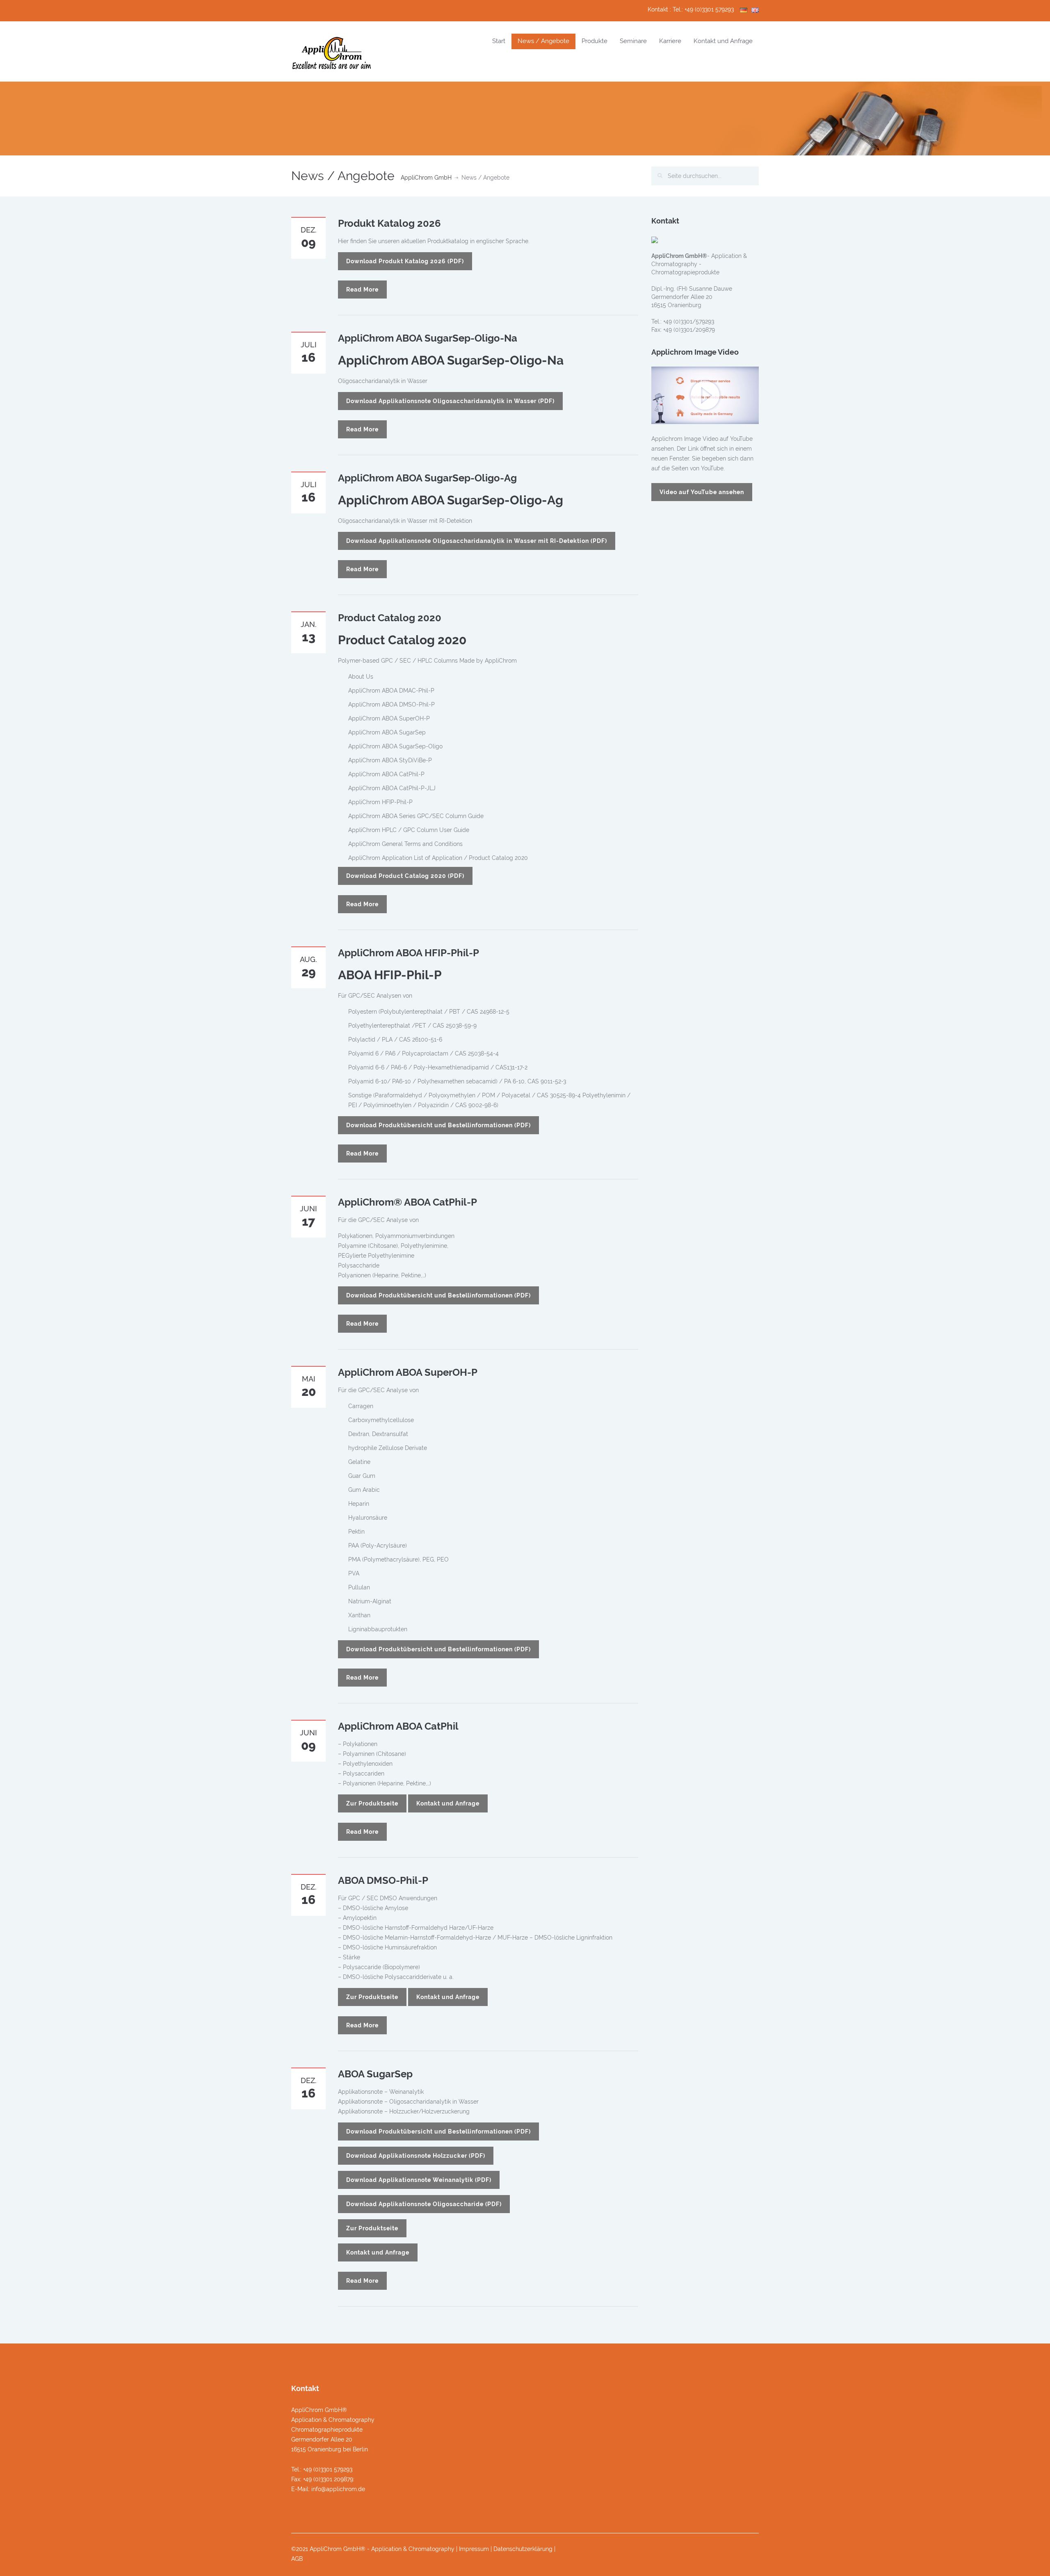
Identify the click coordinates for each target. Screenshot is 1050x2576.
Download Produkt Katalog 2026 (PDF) (405, 261)
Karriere (670, 41)
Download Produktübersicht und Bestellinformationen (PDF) (438, 1125)
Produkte (595, 41)
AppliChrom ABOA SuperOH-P (408, 1372)
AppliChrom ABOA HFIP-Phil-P (409, 953)
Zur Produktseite (372, 1803)
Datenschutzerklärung (523, 2549)
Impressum (474, 2549)
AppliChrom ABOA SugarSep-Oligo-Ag (427, 478)
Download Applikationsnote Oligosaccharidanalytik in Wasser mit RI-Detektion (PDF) (477, 541)
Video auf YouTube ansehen (702, 492)
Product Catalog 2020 (390, 618)
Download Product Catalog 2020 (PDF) (405, 876)
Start (499, 41)
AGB (297, 2559)
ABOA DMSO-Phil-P (383, 1880)
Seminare (633, 41)
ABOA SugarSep (375, 2074)
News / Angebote (543, 41)
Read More (362, 290)
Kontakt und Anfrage (723, 41)
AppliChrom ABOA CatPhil (398, 1726)
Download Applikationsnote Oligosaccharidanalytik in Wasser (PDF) (450, 401)
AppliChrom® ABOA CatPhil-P (407, 1202)
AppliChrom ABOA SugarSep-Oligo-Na (428, 338)
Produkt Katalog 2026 (389, 223)
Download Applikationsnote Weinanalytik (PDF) (419, 2180)
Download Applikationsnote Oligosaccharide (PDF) (424, 2204)
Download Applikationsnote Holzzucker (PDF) (416, 2156)
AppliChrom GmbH (426, 178)
